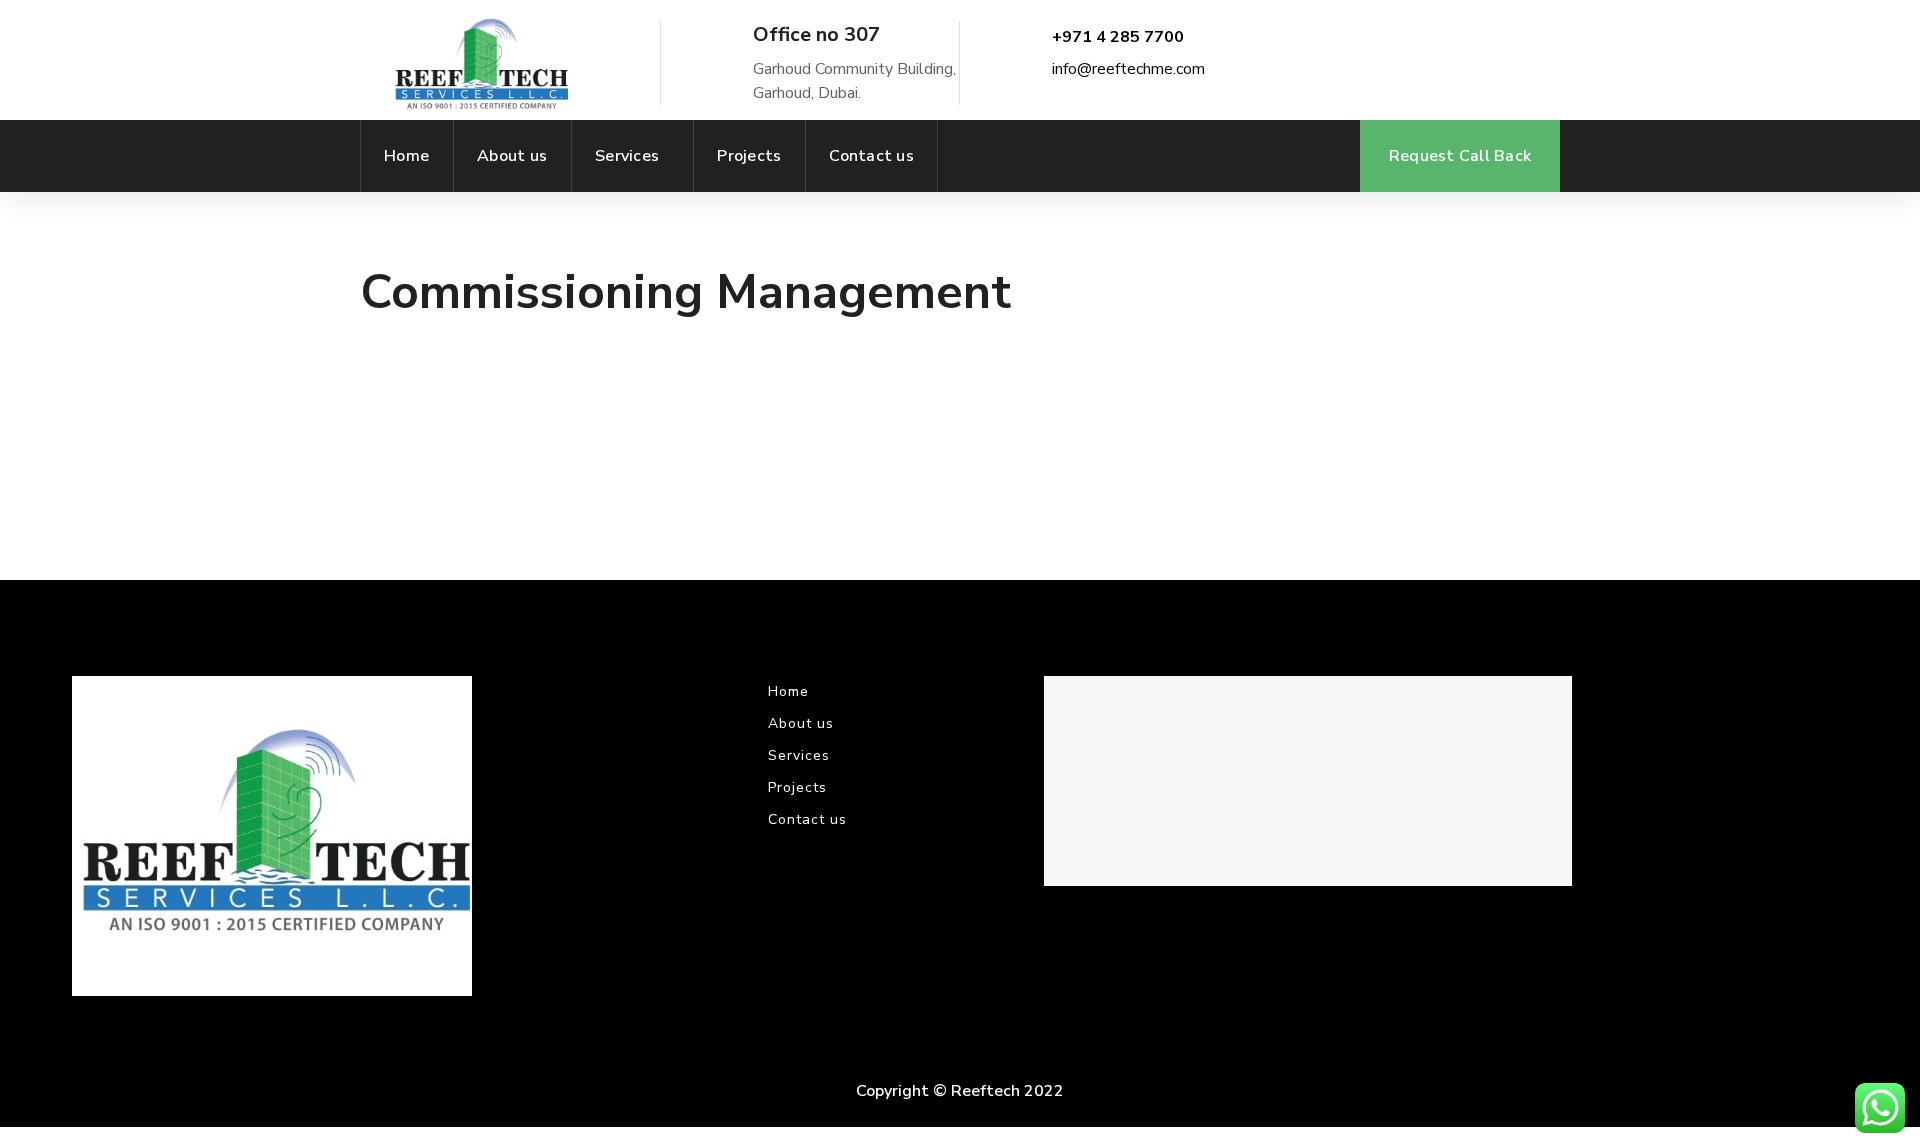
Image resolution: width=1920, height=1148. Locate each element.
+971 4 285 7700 (1118, 37)
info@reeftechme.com (1128, 69)
